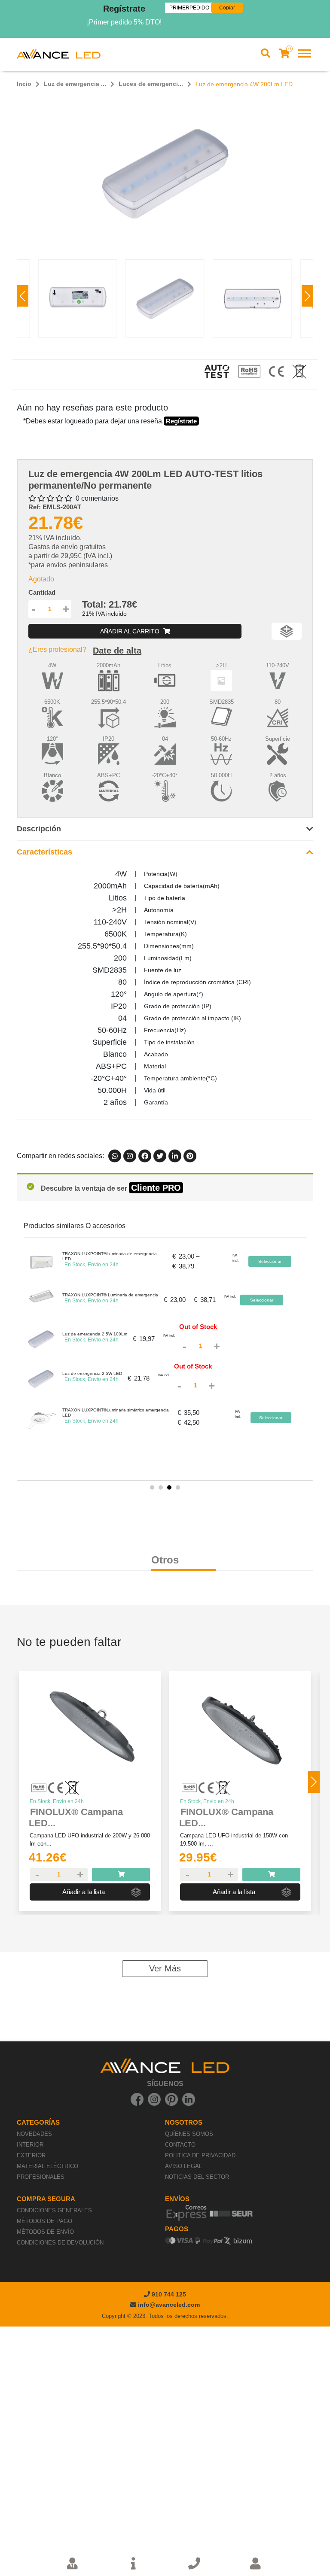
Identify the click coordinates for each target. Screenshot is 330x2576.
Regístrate (124, 9)
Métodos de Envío (45, 2232)
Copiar (227, 8)
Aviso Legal (183, 2166)
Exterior (31, 2155)
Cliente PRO (156, 1188)
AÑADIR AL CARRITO (131, 631)
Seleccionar (270, 1261)
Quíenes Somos (189, 2134)
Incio (24, 84)
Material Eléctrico (47, 2166)
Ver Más (165, 1968)
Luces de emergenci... (151, 84)
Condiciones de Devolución (60, 2243)
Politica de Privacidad (200, 2155)
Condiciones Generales (54, 2210)
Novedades (34, 2134)
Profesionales (41, 2177)
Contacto (180, 2145)
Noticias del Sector (197, 2177)
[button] (307, 296)
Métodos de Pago (44, 2221)
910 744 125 (168, 2294)
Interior (30, 2145)
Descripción (39, 829)
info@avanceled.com (169, 2305)
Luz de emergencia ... (75, 84)
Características (44, 852)
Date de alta (117, 651)
